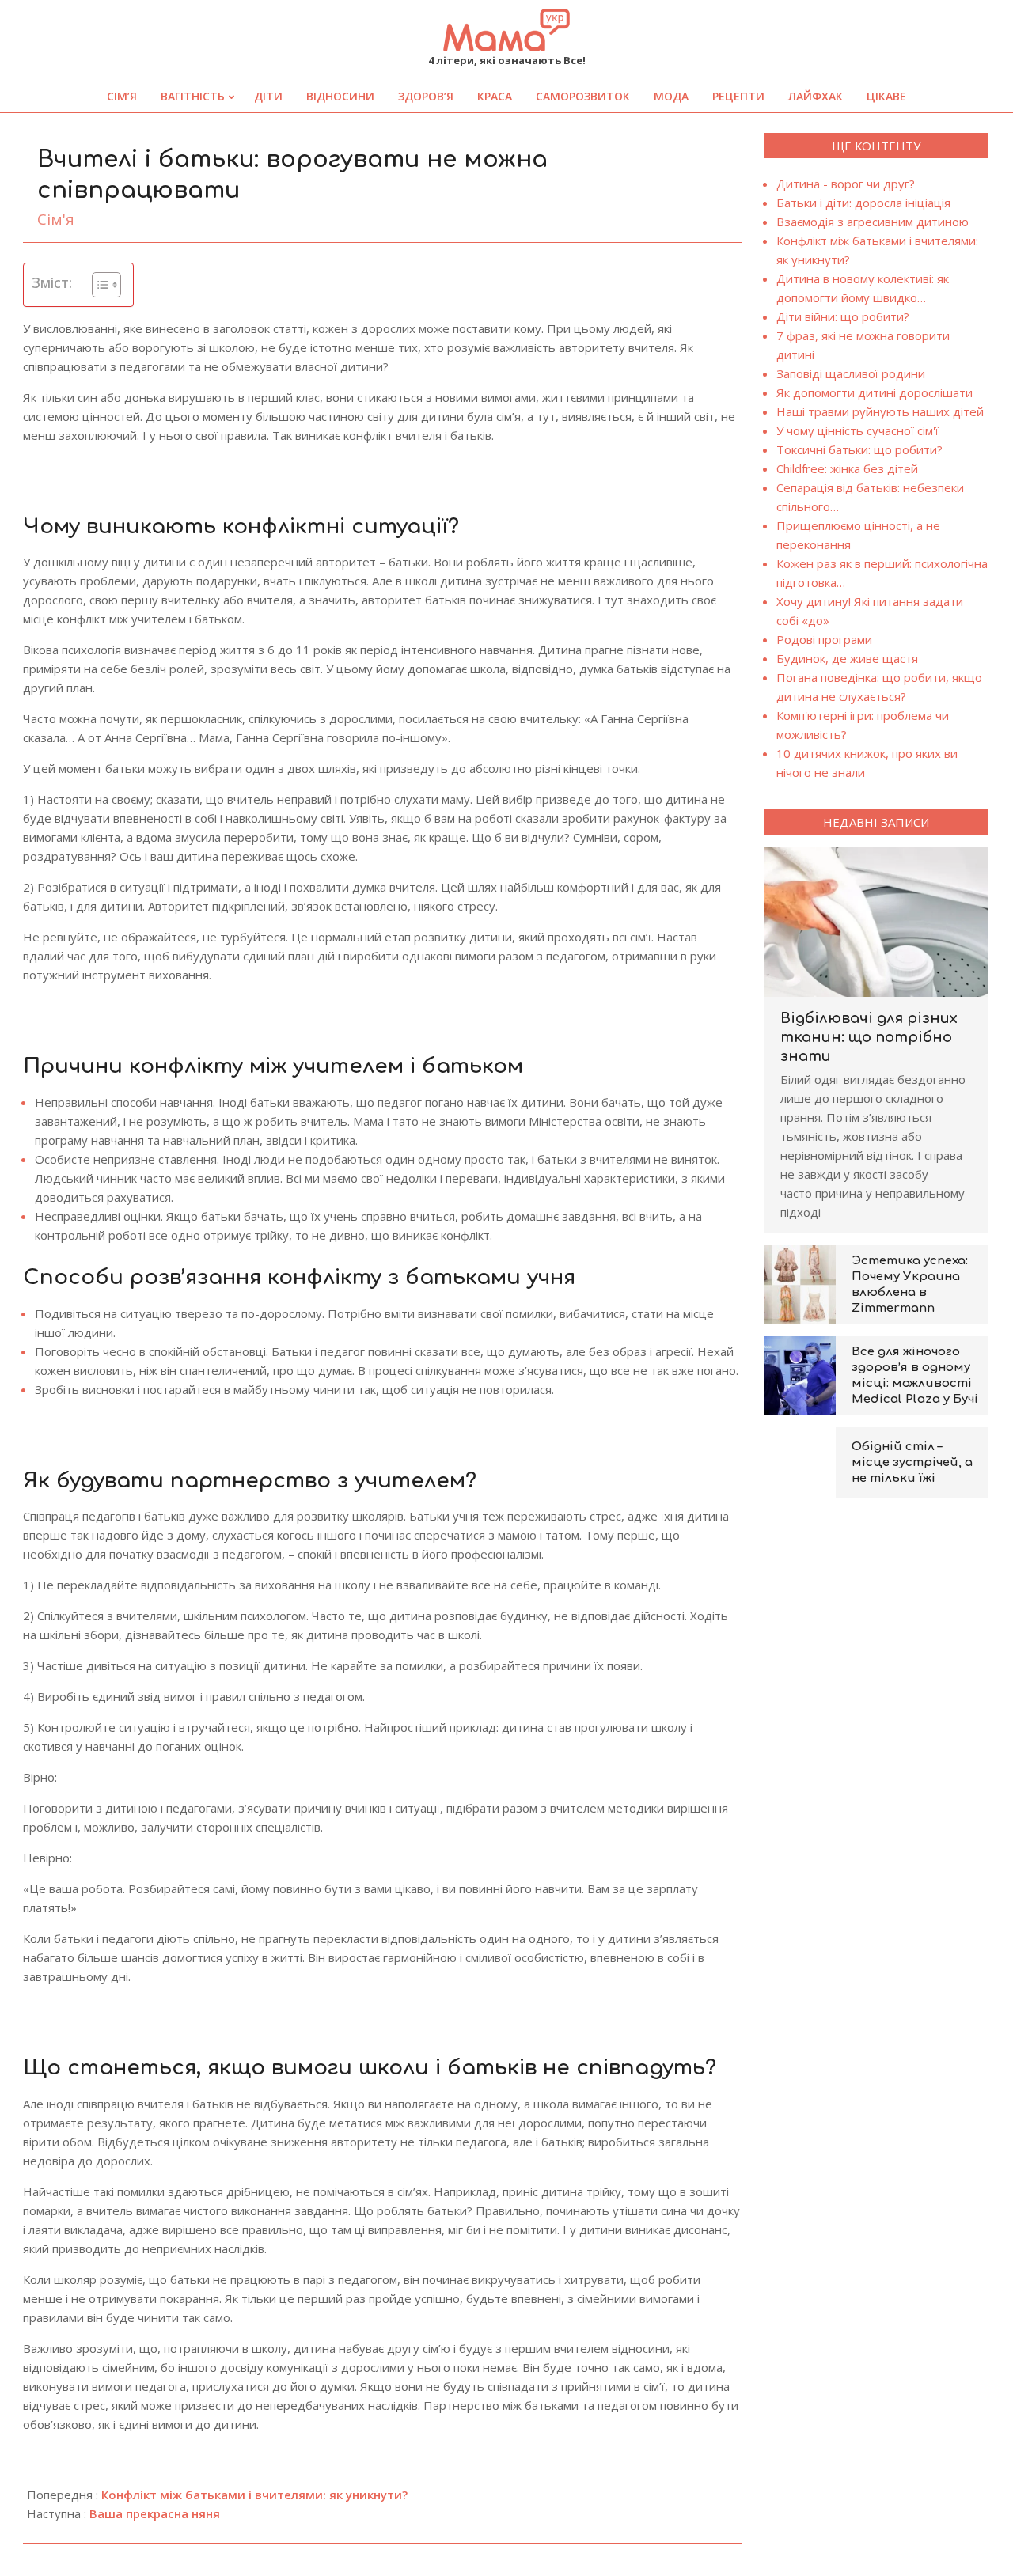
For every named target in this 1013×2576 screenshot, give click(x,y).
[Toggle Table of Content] (99, 285)
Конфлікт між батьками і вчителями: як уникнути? (254, 2495)
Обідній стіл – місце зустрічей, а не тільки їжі (912, 1462)
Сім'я (56, 219)
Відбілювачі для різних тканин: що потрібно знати (869, 1037)
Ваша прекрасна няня (155, 2513)
